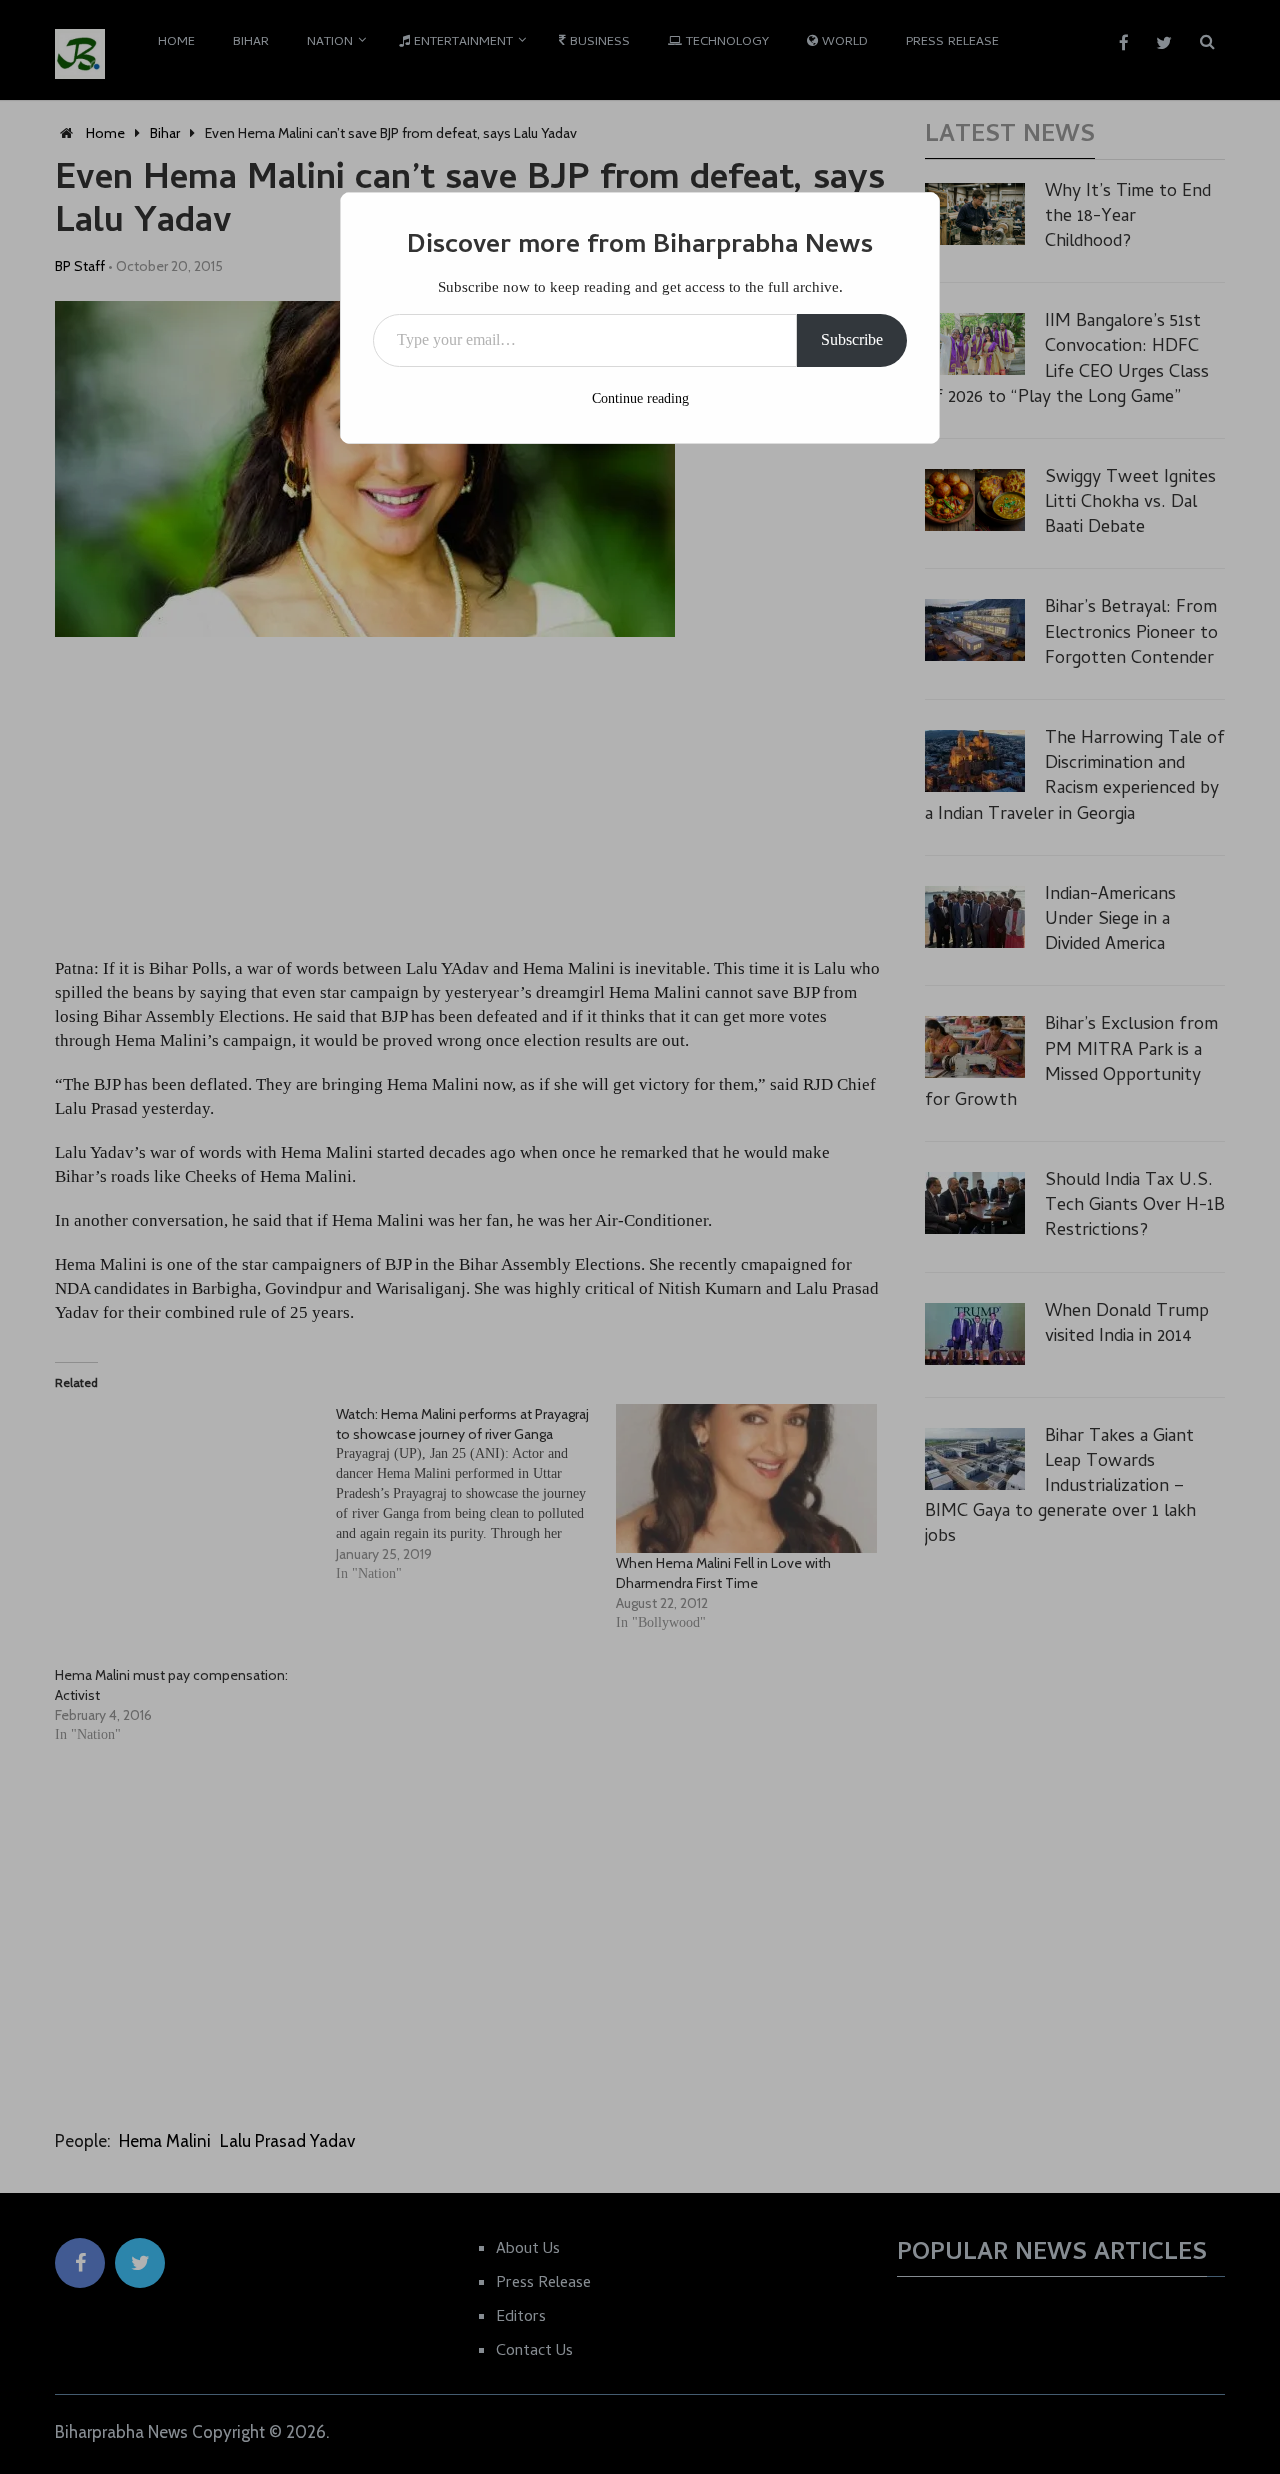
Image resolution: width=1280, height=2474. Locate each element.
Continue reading (640, 398)
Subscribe (852, 339)
